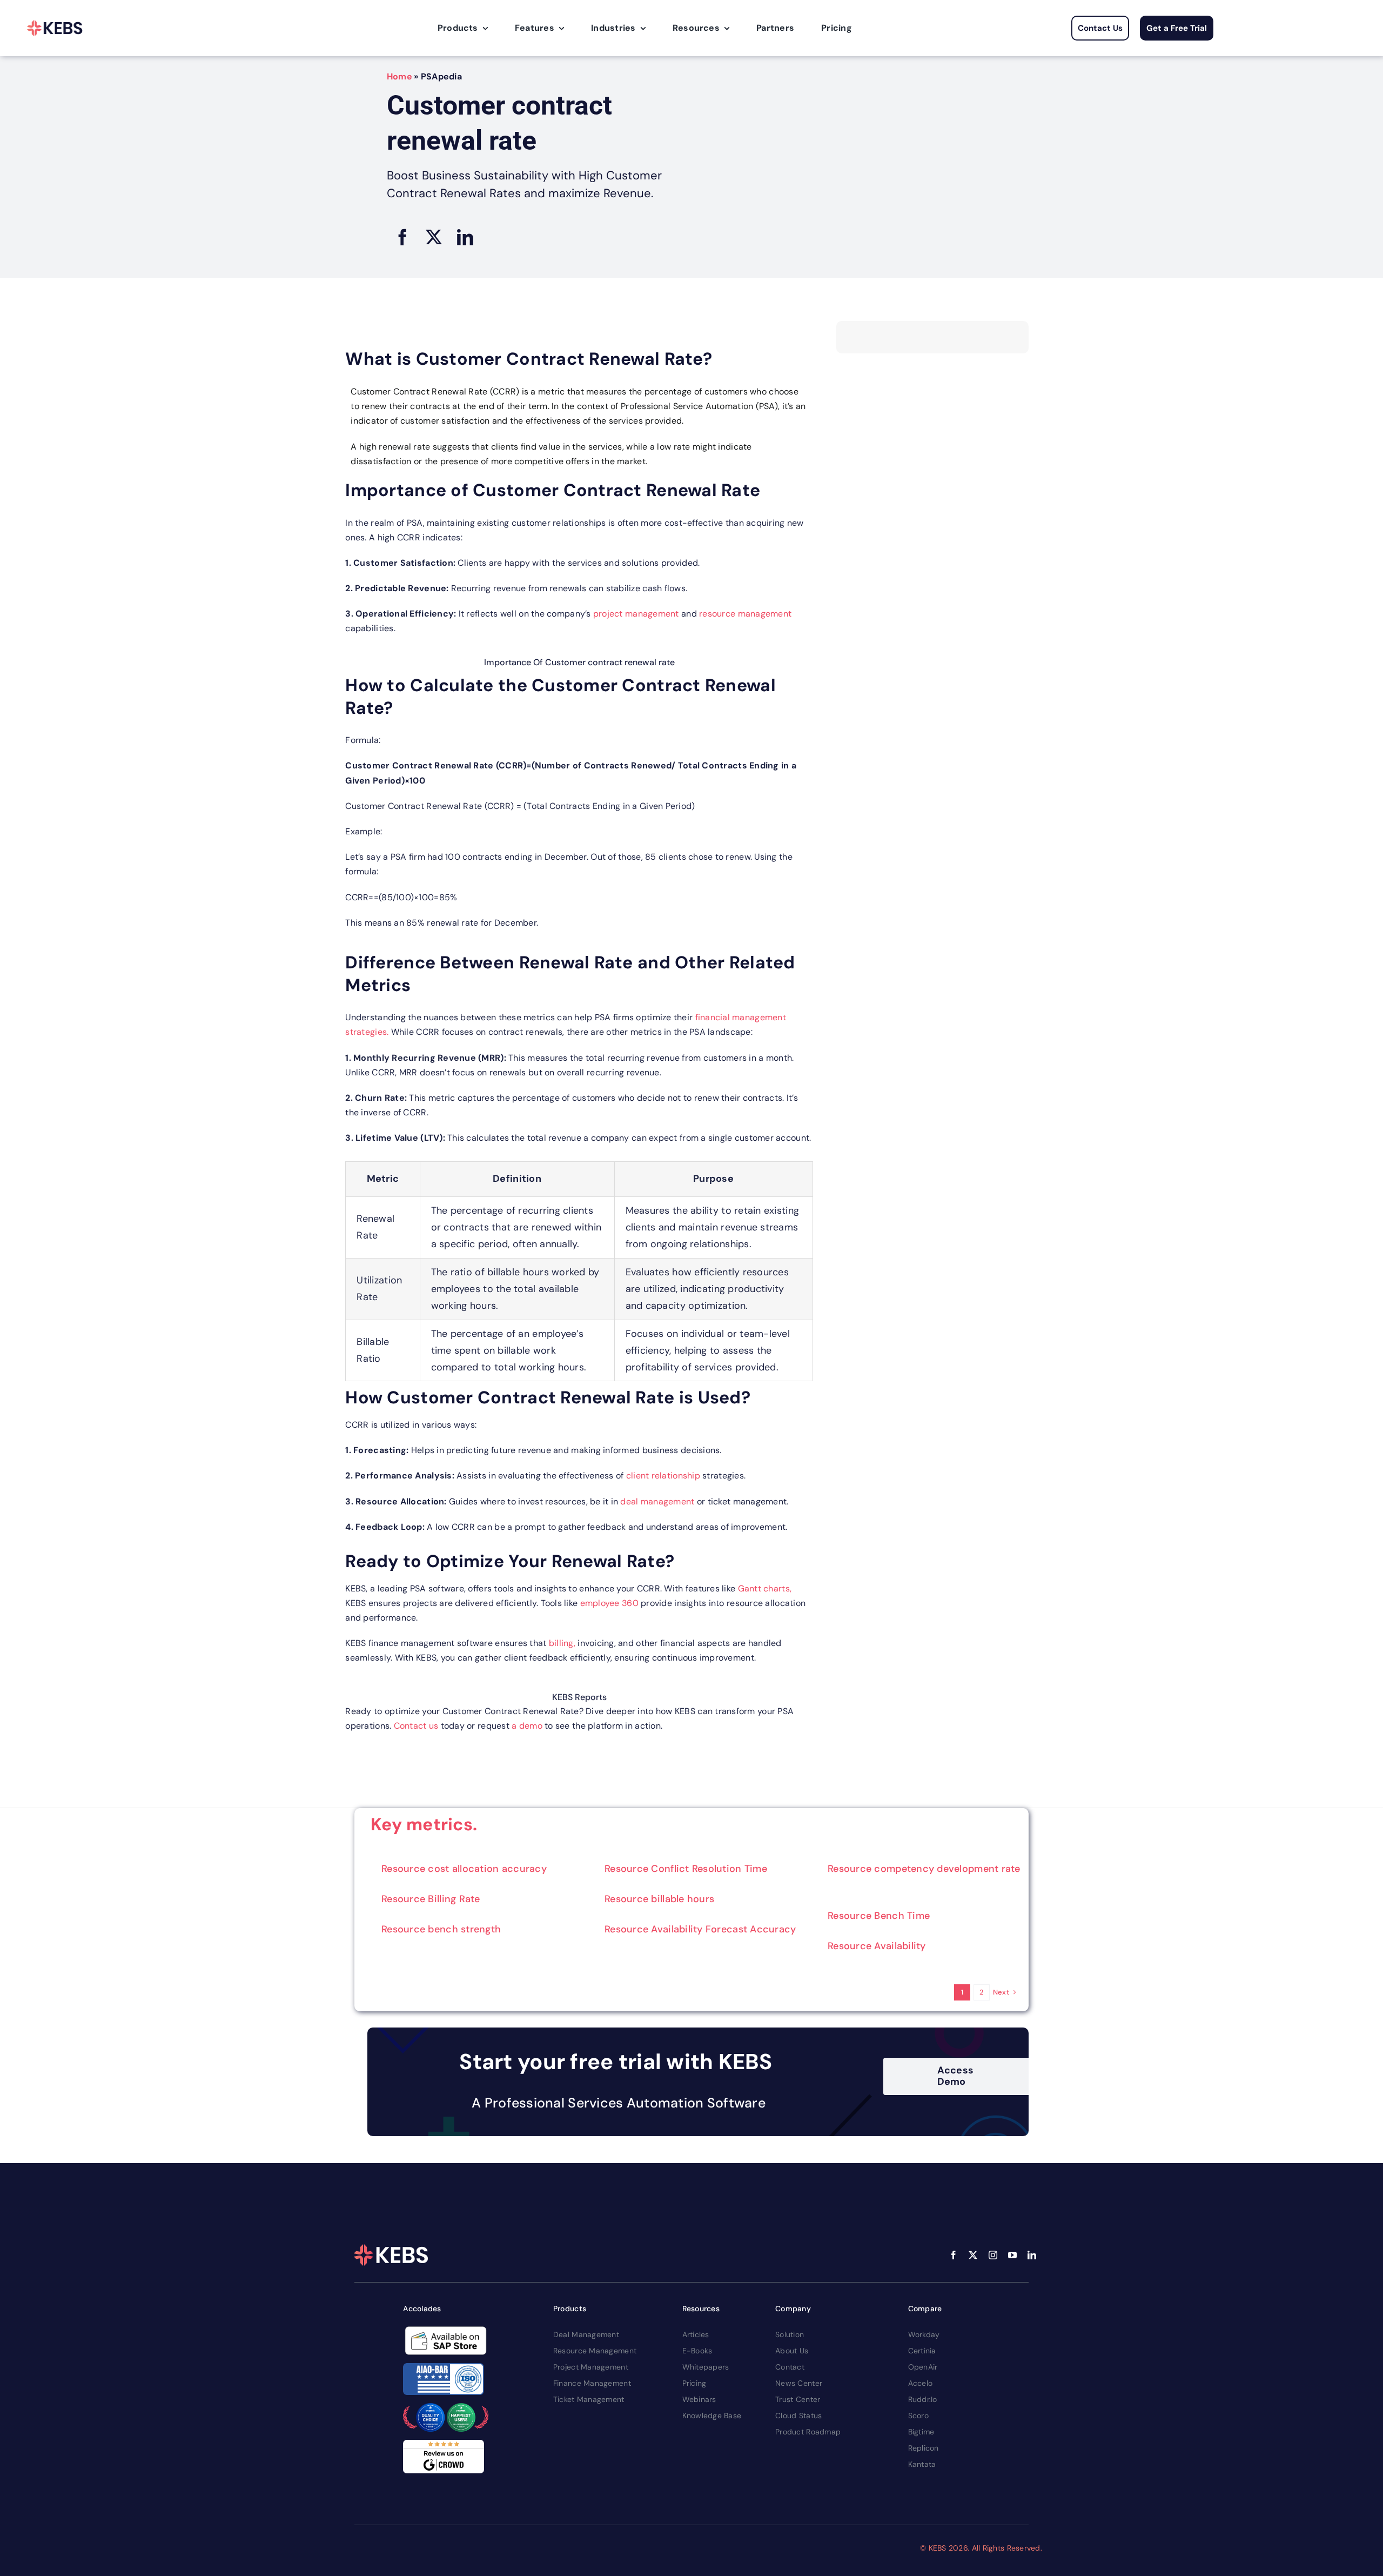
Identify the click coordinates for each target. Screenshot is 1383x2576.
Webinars (699, 2399)
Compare (925, 2309)
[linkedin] (1032, 2255)
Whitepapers (706, 2367)
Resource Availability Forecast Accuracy (700, 1929)
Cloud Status (798, 2416)
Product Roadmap (808, 2432)
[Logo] (55, 28)
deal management (657, 1501)
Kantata (922, 2464)
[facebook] (954, 2255)
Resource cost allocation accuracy (464, 1869)
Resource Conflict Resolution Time (686, 1869)
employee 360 (608, 1603)
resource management (745, 614)
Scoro (918, 2416)
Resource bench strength (441, 1929)
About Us (792, 2351)
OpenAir (923, 2367)
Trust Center (798, 2399)
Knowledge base (712, 2416)
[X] (434, 237)
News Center (799, 2383)
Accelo (921, 2383)
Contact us (416, 1726)
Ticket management (589, 2399)
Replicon (924, 2448)
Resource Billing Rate (431, 1899)
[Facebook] (402, 237)
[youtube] (1012, 2255)
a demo (527, 1726)
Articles (696, 2334)
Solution (790, 2334)
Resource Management (595, 2351)
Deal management (586, 2334)
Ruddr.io (923, 2399)
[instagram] (993, 2255)
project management (636, 614)
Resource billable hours (659, 1899)
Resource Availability (877, 1946)
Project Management (591, 2367)
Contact (790, 2367)
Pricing (694, 2383)
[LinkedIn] (465, 237)
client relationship (664, 1476)
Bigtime (921, 2432)
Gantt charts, (765, 1588)
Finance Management (592, 2383)
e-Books (697, 2351)
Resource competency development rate (924, 1869)
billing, (562, 1643)
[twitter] (973, 2255)
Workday (924, 2334)
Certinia (922, 2351)
